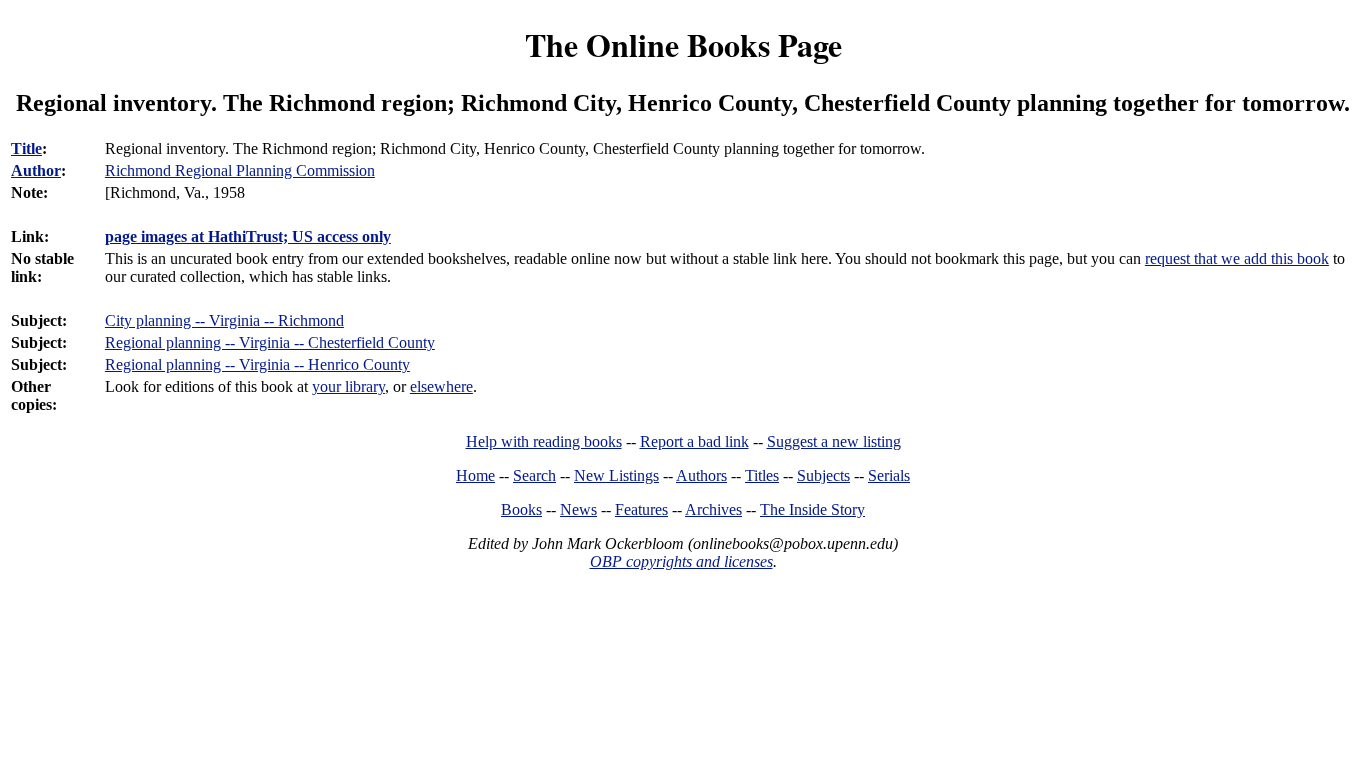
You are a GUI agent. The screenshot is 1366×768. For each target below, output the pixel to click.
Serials (889, 475)
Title (26, 148)
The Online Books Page (683, 44)
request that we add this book (1237, 258)
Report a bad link (694, 441)
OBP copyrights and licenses (681, 561)
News (578, 509)
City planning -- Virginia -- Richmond (224, 320)
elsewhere (441, 386)
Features (641, 509)
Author (36, 170)
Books (521, 509)
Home (475, 475)
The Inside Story (812, 509)
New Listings (616, 475)
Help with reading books (544, 441)
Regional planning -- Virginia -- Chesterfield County (270, 342)
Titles (762, 475)
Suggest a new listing (834, 441)
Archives (713, 509)
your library (348, 386)
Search (534, 475)
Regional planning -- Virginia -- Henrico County (257, 364)
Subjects (823, 475)
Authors (701, 475)
